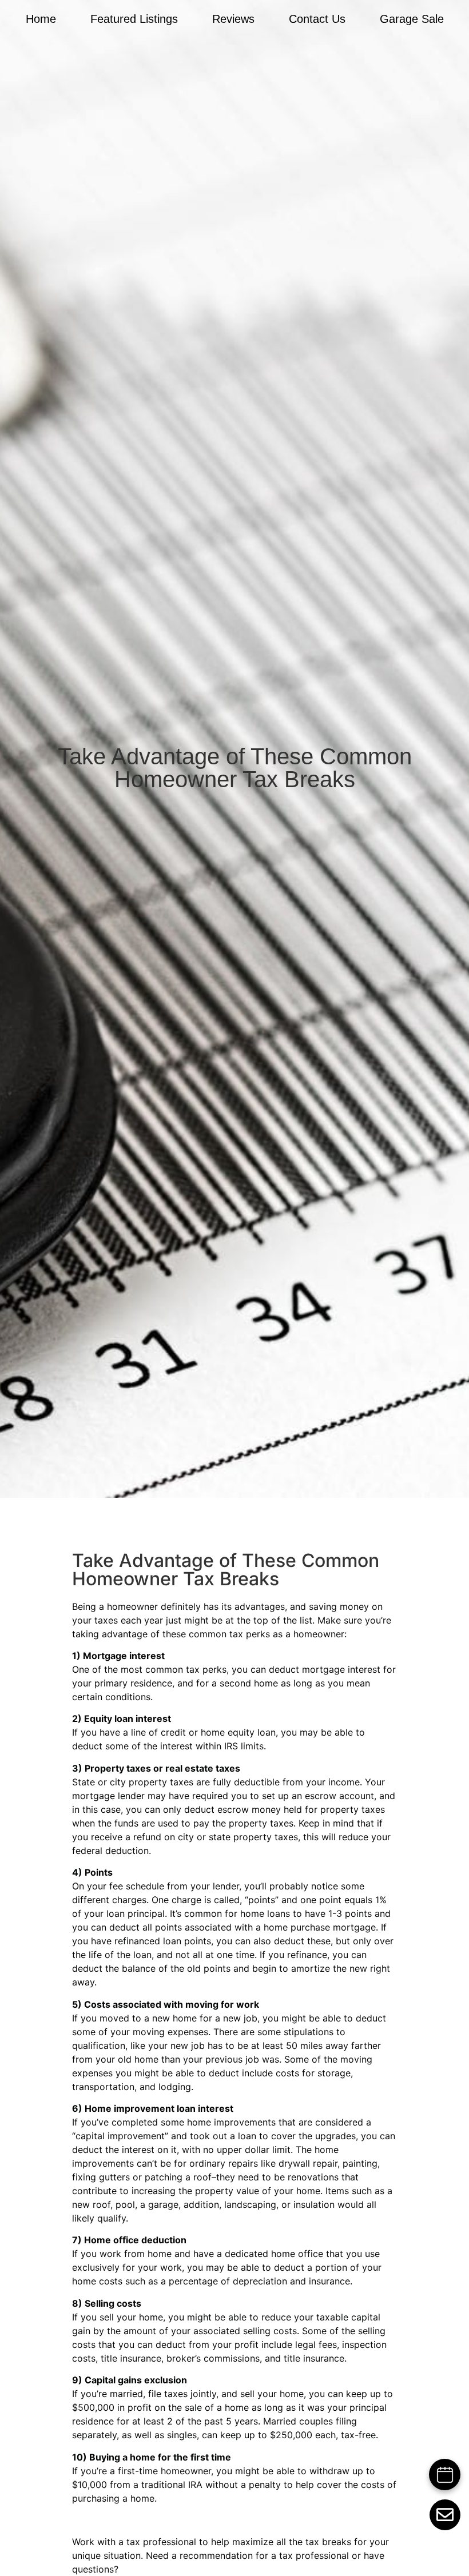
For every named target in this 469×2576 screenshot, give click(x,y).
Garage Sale (412, 19)
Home (41, 19)
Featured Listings (134, 19)
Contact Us (317, 19)
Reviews (233, 19)
